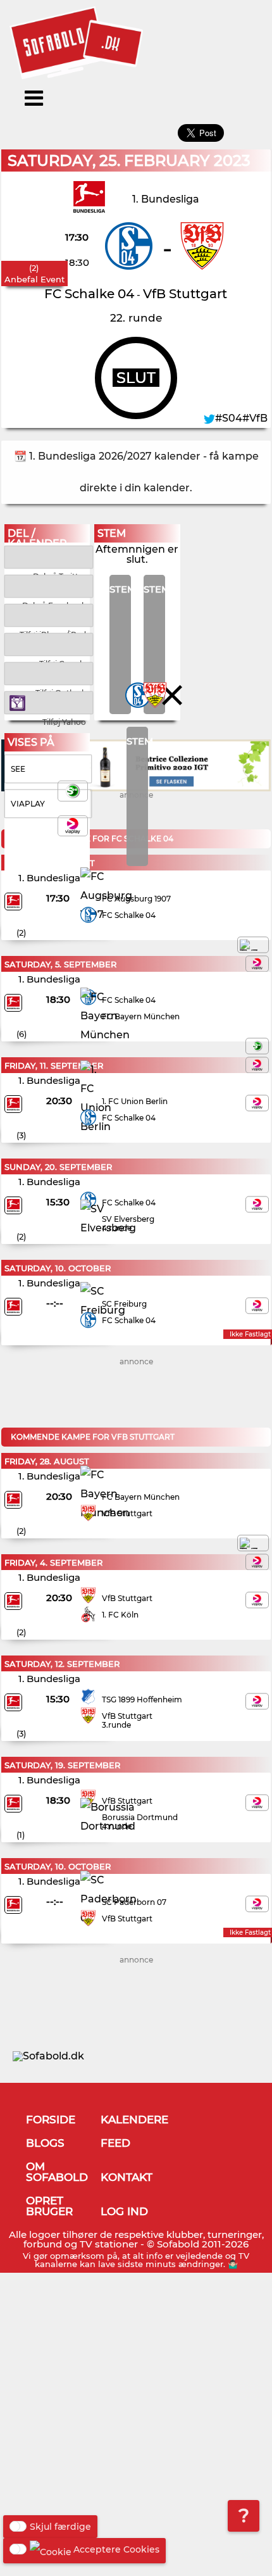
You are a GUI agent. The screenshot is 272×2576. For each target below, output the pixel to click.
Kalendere (134, 2120)
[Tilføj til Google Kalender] (49, 644)
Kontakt (127, 2177)
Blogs (45, 2143)
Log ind (124, 2211)
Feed (115, 2143)
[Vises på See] (257, 1046)
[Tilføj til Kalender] (49, 614)
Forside (51, 2120)
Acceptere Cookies (116, 2549)
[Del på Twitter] (49, 556)
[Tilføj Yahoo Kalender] (49, 702)
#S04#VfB (241, 418)
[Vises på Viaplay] (257, 964)
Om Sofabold (57, 2172)
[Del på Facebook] (49, 585)
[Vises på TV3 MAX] (253, 945)
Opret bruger (49, 2206)
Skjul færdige (60, 2527)
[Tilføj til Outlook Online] (49, 673)
